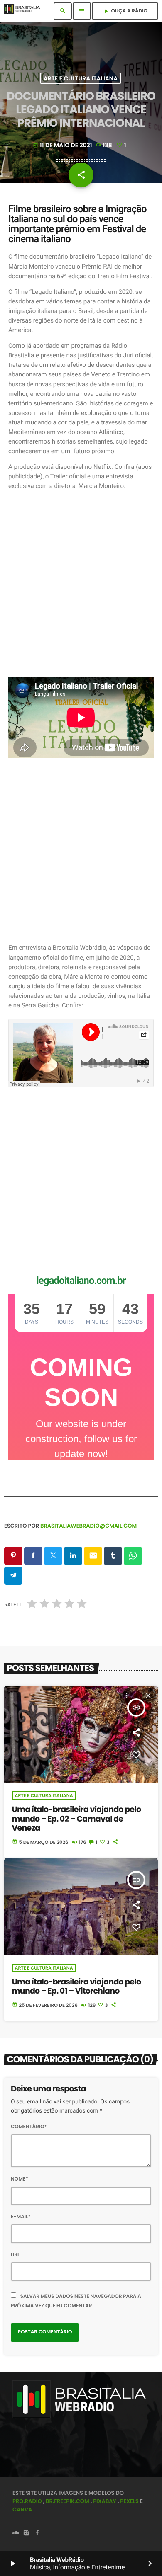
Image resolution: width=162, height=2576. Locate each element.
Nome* (20, 2179)
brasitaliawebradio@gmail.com (88, 1526)
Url (15, 2255)
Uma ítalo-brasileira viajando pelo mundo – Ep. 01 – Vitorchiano (77, 1987)
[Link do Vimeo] (25, 11)
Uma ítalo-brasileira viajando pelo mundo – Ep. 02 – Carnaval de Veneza (77, 1819)
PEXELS (129, 2501)
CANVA (22, 2509)
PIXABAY (105, 2501)
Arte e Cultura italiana (81, 78)
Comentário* (29, 2127)
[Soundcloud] (16, 2534)
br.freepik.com (67, 2501)
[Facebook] (37, 2534)
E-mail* (21, 2217)
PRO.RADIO (27, 2501)
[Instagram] (27, 2534)
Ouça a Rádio (125, 11)
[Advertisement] (81, 584)
